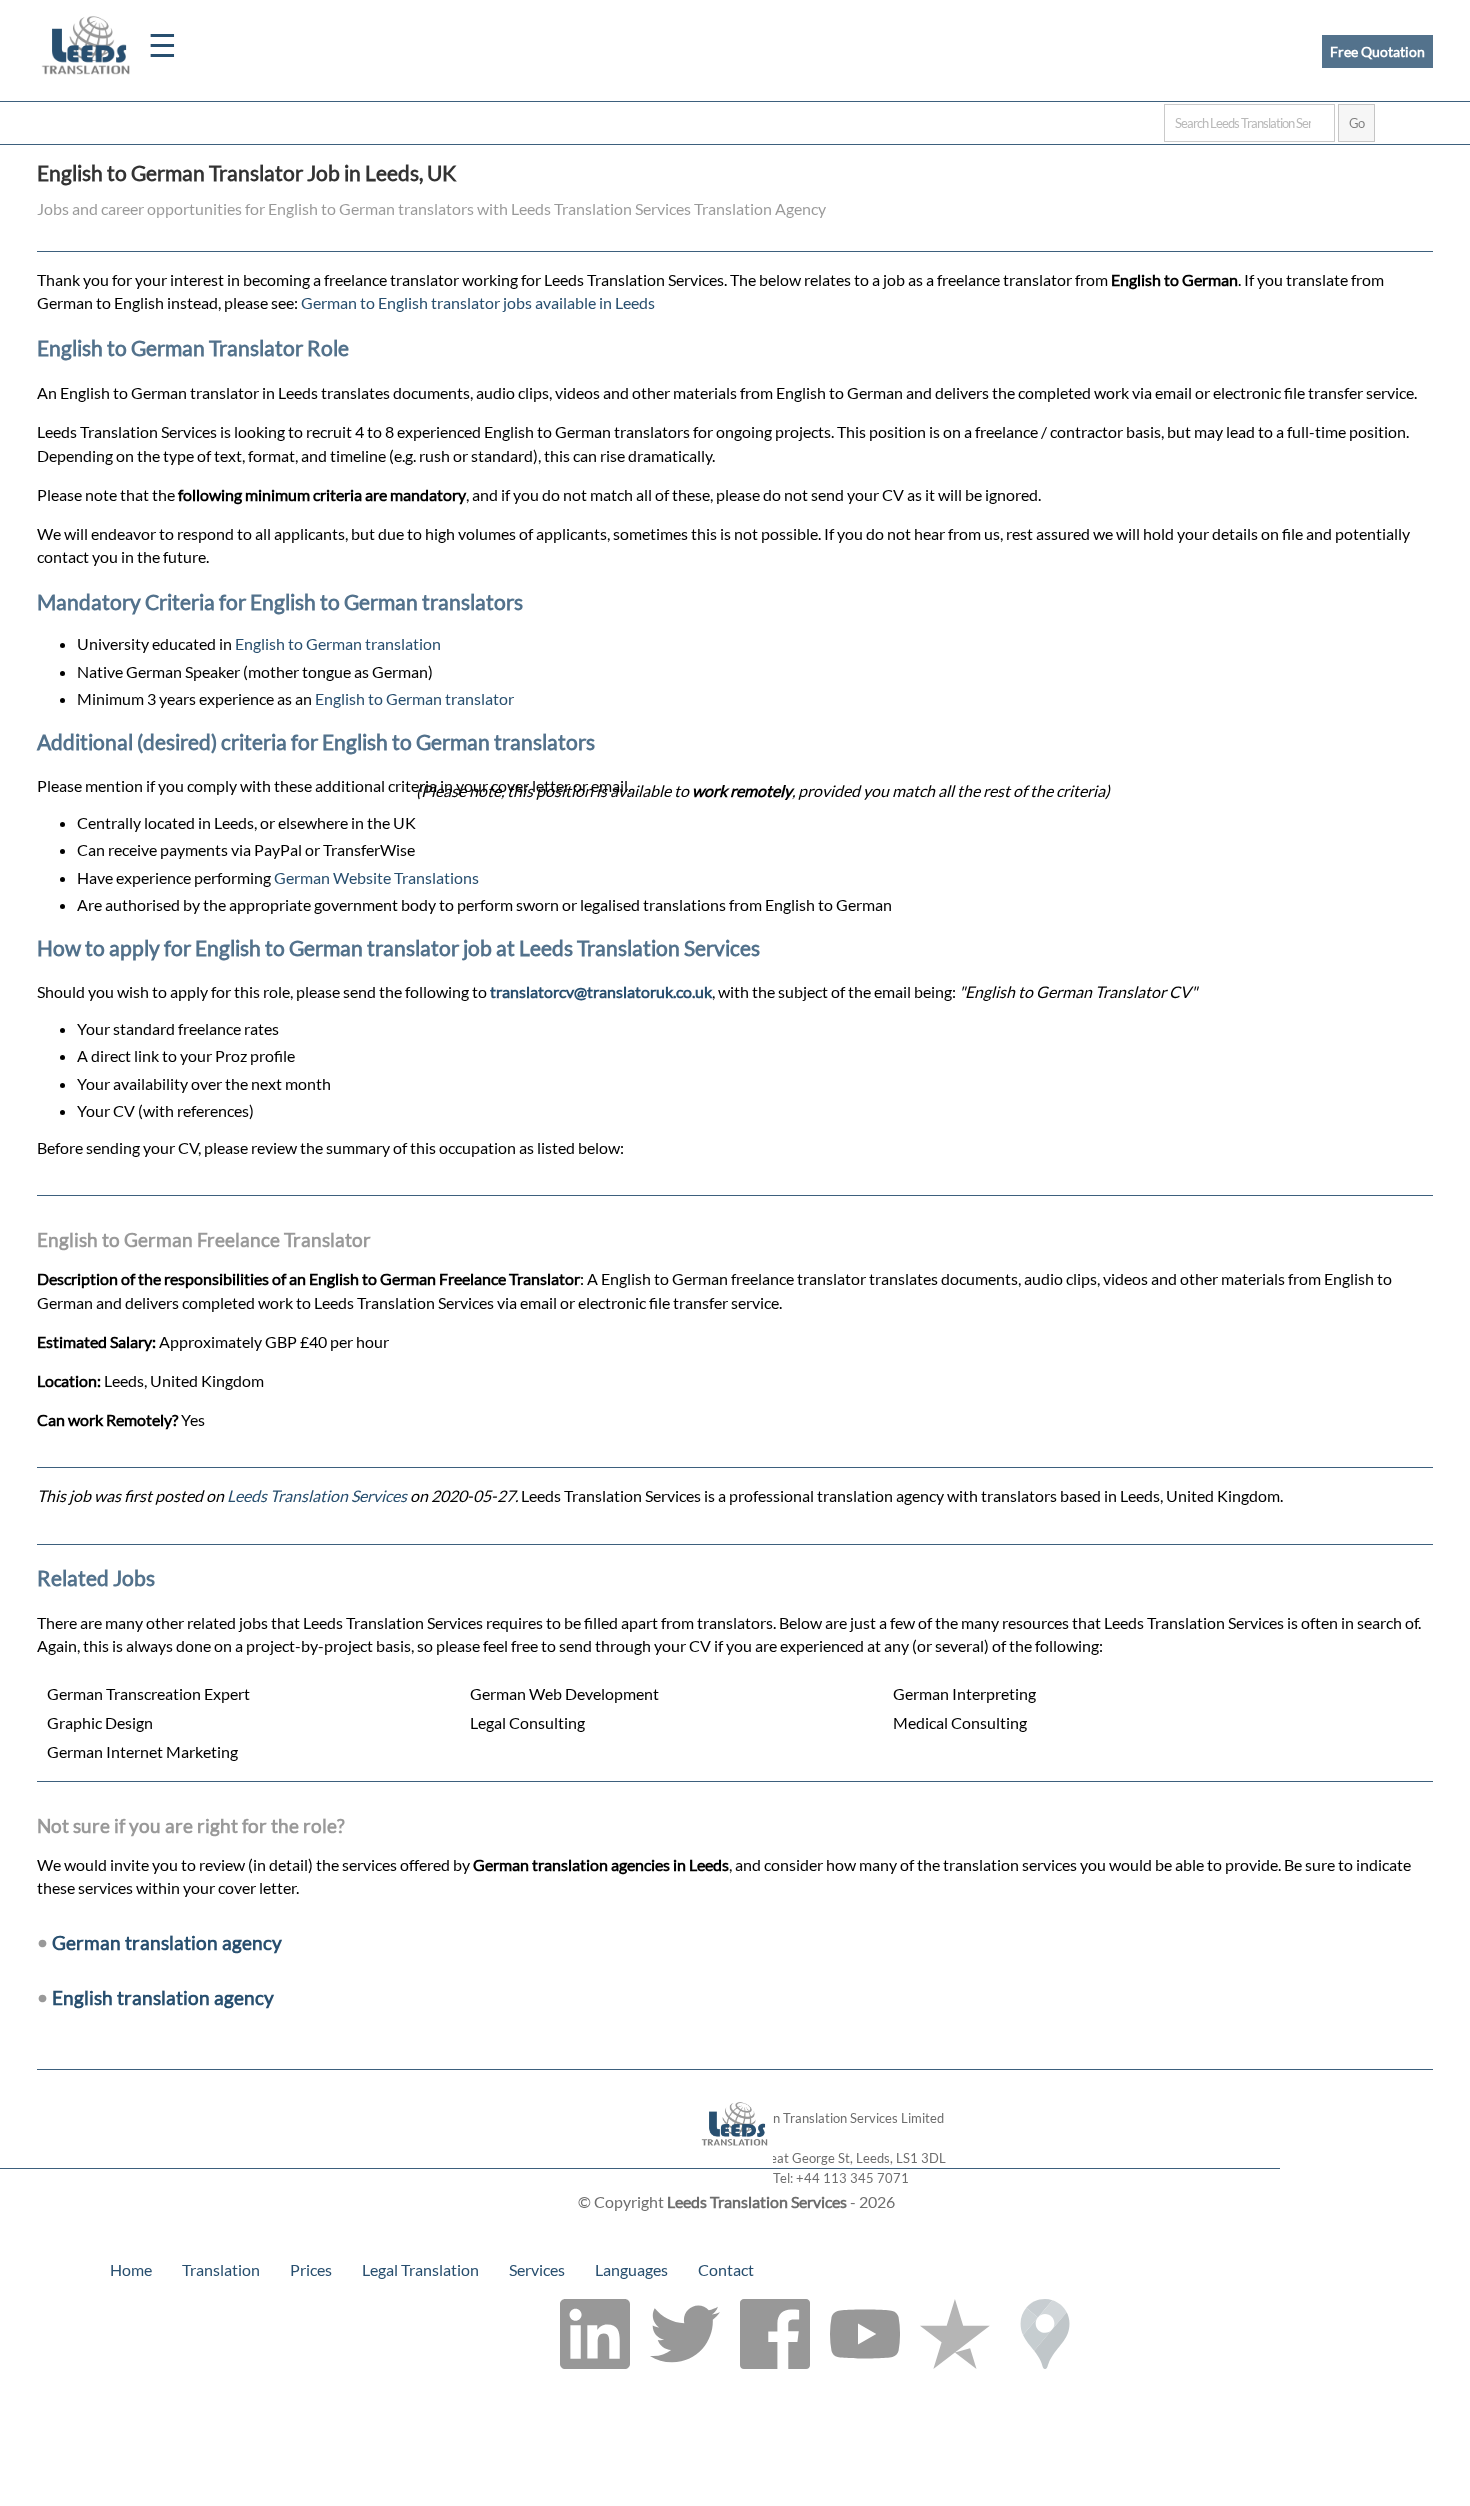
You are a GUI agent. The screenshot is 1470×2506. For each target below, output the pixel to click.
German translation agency (167, 1942)
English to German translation (338, 643)
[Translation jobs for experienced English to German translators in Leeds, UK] (735, 2158)
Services (537, 2269)
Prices (311, 2269)
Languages (631, 2269)
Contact (726, 2269)
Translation (221, 2269)
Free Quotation (1377, 51)
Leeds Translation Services (317, 1495)
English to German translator (414, 698)
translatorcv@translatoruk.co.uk (601, 991)
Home (131, 2269)
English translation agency (163, 1997)
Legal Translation (420, 2269)
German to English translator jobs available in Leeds (478, 302)
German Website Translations (376, 877)
